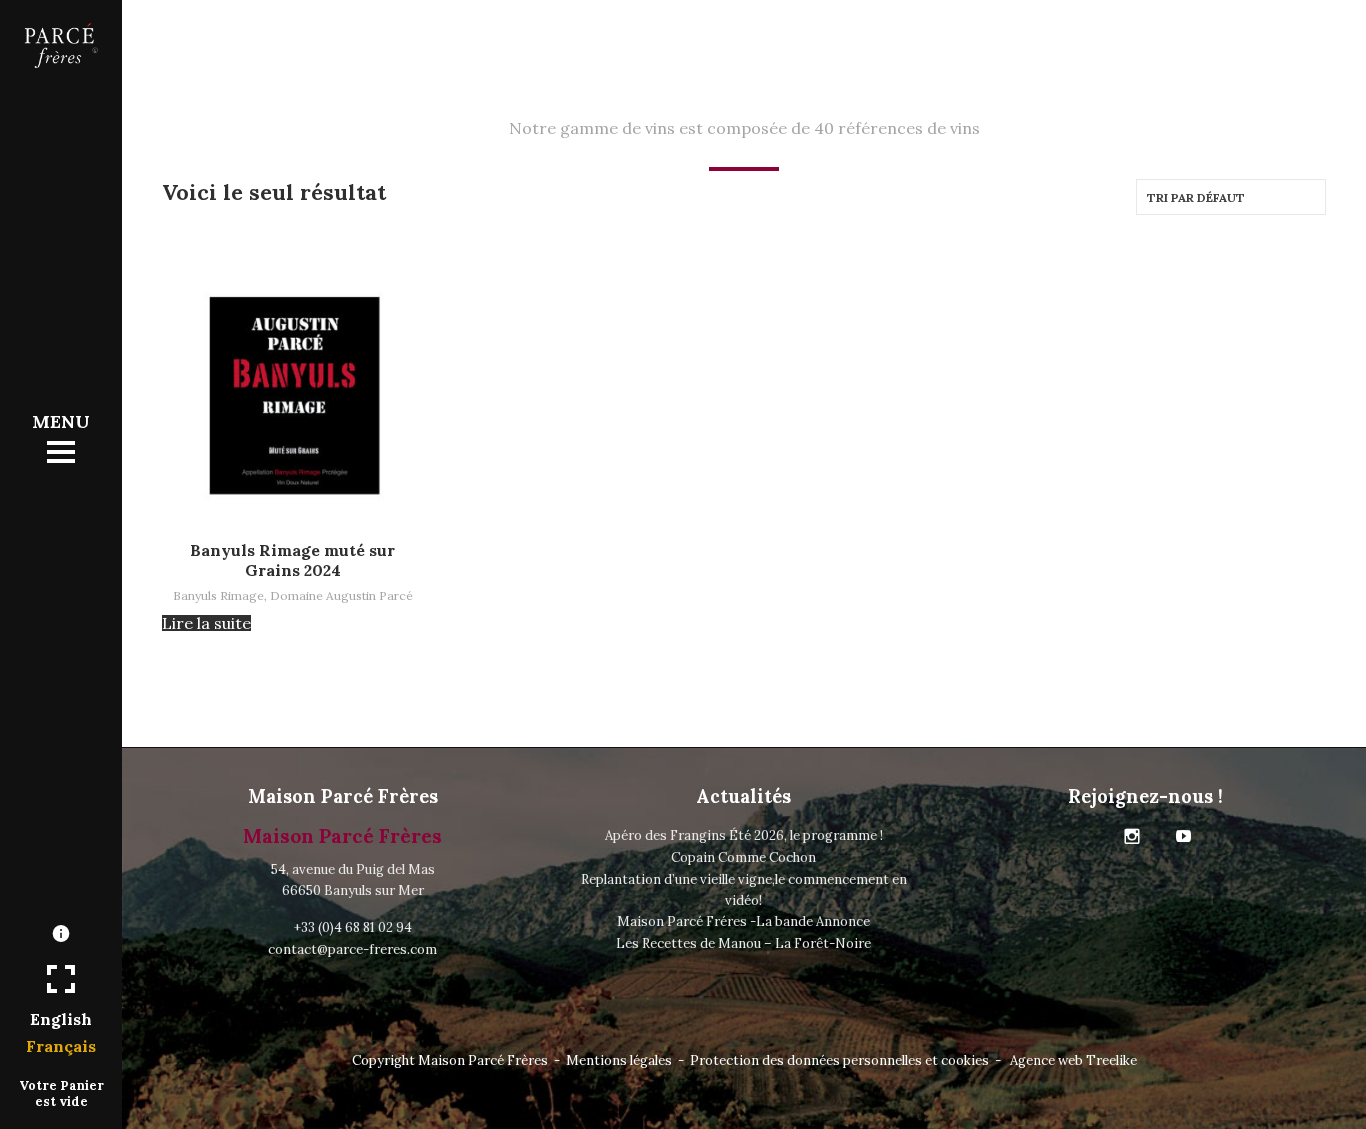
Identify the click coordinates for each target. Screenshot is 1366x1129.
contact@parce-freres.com (352, 949)
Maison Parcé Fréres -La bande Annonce (743, 921)
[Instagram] (1132, 837)
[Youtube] (1184, 837)
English (61, 1019)
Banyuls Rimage (218, 595)
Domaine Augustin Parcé (341, 595)
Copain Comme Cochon (743, 857)
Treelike (1111, 1060)
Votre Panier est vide (61, 1093)
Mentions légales (619, 1060)
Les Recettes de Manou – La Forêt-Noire (743, 943)
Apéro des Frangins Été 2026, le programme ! (744, 835)
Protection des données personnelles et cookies (839, 1060)
